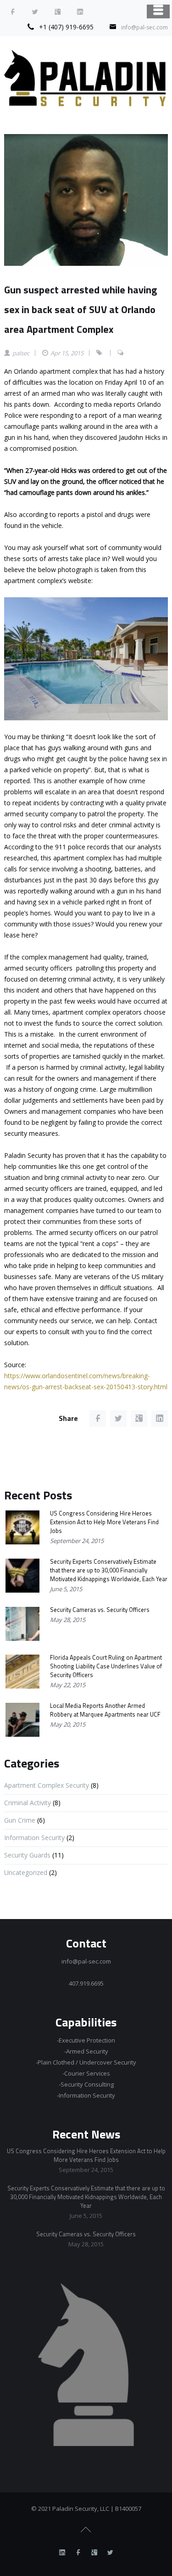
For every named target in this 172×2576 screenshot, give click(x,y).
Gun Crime (20, 1820)
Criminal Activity (28, 1803)
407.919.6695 (86, 1983)
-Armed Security (86, 2051)
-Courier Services (86, 2073)
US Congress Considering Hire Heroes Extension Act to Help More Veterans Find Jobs (104, 1522)
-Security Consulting (86, 2084)
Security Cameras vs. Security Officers (100, 1610)
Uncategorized (26, 1872)
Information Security (34, 1838)
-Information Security (86, 2095)
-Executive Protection (86, 2040)
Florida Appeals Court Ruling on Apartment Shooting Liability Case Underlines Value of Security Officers (106, 1666)
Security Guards (27, 1855)
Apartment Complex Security (47, 1785)
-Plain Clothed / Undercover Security (86, 2062)
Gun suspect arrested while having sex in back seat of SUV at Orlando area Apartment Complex (80, 309)
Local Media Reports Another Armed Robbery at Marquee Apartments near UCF (105, 1710)
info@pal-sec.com (144, 27)
